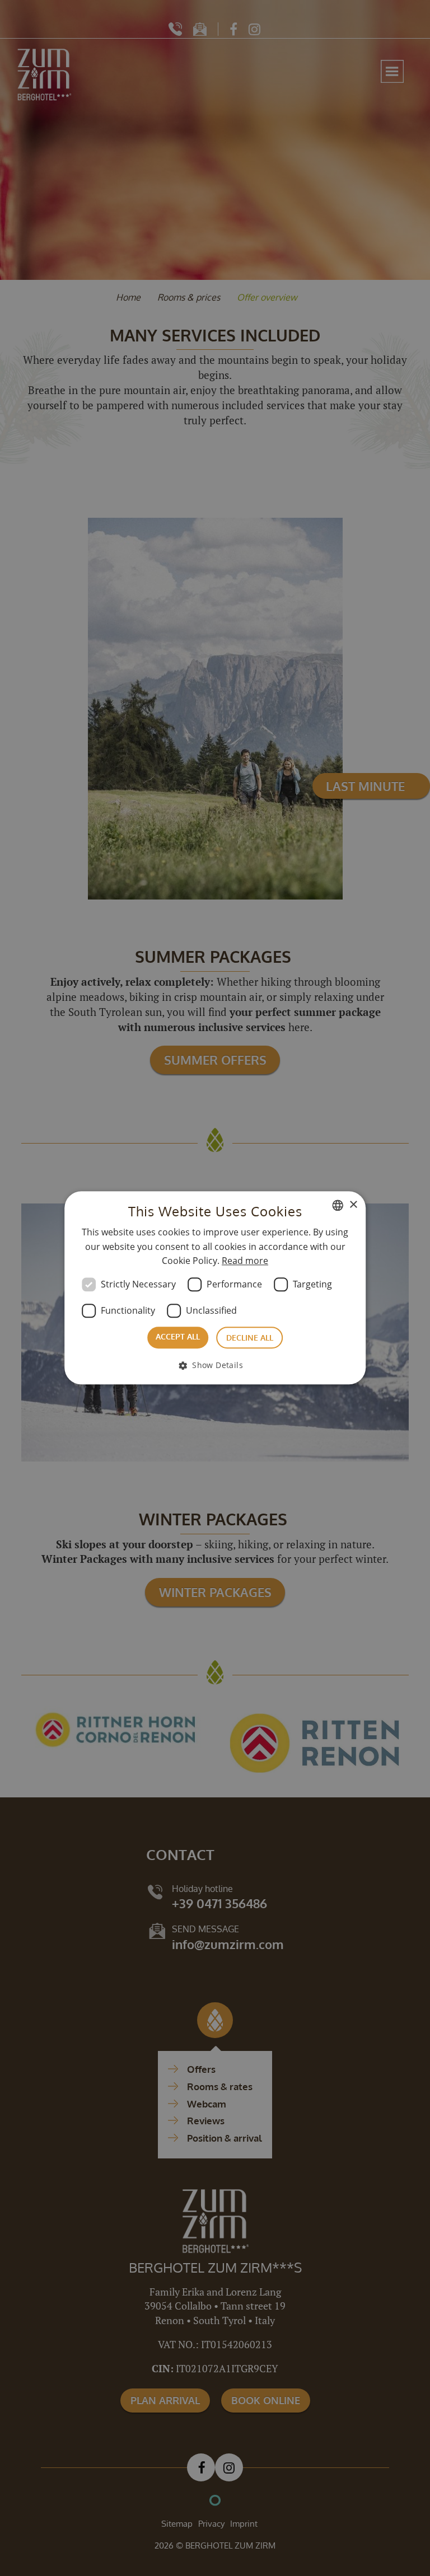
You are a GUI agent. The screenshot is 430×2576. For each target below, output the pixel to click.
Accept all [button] (178, 1336)
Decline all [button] (250, 1338)
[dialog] (215, 1288)
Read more (245, 1261)
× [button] (353, 1205)
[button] (215, 1366)
